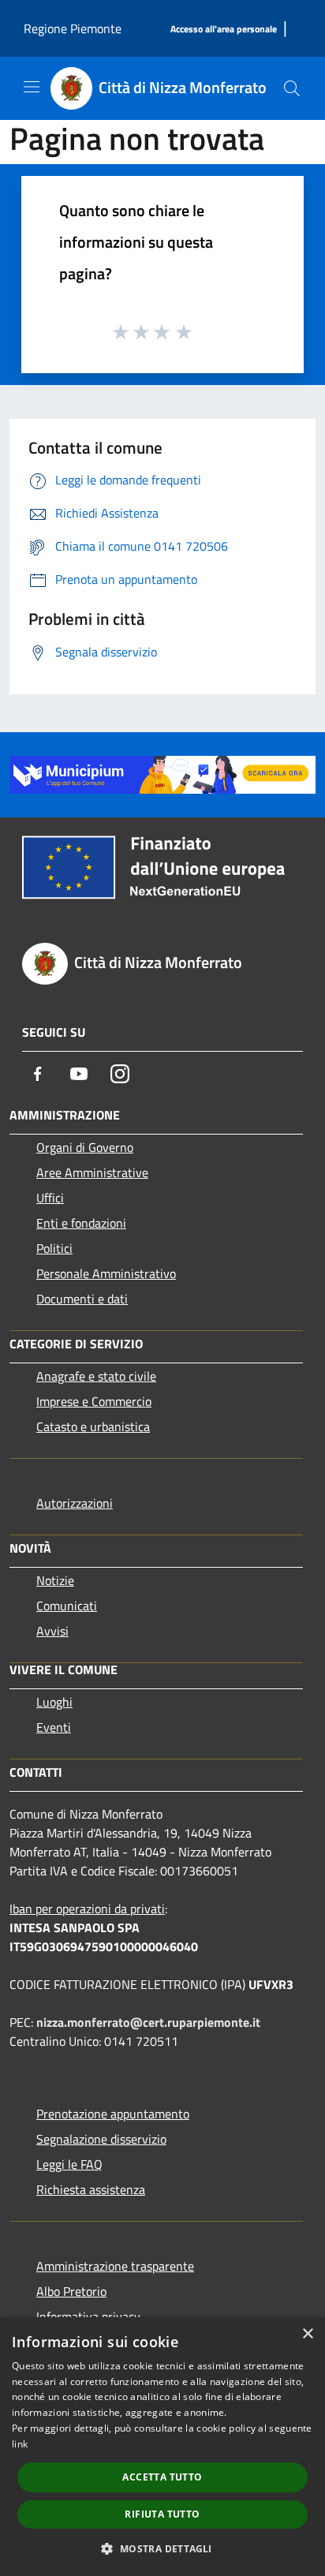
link (20, 2444)
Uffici (50, 1198)
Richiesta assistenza (91, 2189)
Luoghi (54, 1702)
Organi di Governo (85, 1147)
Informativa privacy (88, 2316)
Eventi (54, 1727)
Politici (54, 1248)
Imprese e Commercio (94, 1401)
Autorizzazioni (75, 1503)
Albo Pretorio (71, 2291)
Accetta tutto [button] (162, 2477)
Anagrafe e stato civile (96, 1376)
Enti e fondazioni (81, 1223)
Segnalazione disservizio (101, 2139)
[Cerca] (292, 88)
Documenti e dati (82, 1299)
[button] (162, 2548)
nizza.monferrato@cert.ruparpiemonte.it (148, 2022)
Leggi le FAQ (69, 2164)
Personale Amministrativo (106, 1273)
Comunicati (67, 1606)
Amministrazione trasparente (115, 2266)
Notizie (55, 1580)
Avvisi (52, 1631)
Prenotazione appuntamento (113, 2114)
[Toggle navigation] (32, 87)
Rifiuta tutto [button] (162, 2514)
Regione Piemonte (73, 28)
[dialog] (162, 2447)
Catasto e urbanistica (93, 1426)
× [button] (307, 2334)
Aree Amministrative (92, 1172)
